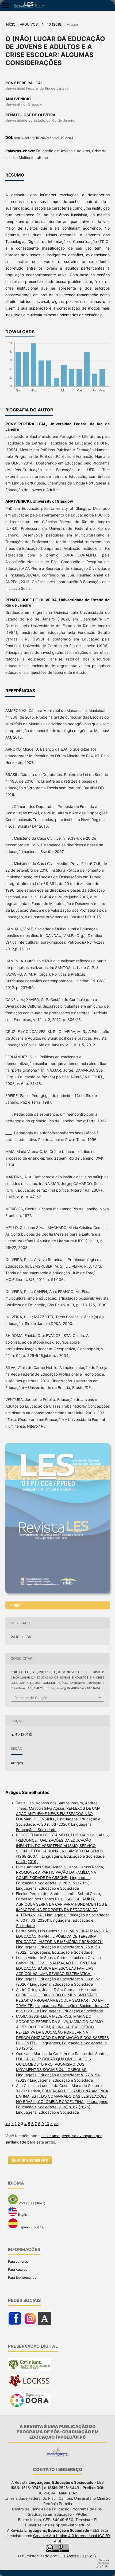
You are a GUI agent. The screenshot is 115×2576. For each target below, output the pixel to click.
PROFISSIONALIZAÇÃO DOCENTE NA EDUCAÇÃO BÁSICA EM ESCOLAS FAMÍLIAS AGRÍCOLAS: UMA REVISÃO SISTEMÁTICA (56, 1968)
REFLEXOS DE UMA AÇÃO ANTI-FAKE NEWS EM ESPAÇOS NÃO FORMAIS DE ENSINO (58, 1814)
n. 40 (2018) (52, 24)
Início (10, 24)
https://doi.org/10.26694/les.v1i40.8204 (44, 138)
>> (56, 2124)
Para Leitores (18, 2261)
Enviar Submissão (30, 2160)
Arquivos (29, 24)
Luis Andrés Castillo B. (78, 2556)
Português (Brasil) (32, 2203)
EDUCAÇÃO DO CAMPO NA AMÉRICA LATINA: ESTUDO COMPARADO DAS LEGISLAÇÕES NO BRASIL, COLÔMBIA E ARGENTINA (62, 2096)
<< (8, 2124)
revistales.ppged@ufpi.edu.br (64, 2525)
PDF (17, 1605)
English (23, 2215)
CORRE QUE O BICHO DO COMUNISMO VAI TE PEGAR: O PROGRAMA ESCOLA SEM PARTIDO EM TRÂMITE (60, 2000)
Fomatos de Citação (31, 1698)
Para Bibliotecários (22, 2277)
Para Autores (18, 2269)
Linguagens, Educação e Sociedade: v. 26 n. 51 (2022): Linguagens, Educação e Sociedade (54, 1883)
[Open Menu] (5, 5)
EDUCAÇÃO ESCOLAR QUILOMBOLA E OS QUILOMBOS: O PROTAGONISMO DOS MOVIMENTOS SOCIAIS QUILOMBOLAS (53, 2064)
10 (47, 2124)
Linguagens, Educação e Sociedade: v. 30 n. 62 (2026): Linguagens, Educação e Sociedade (62, 2107)
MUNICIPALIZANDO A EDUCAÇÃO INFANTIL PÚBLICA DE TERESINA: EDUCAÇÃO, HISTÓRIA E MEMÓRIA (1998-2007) (62, 1936)
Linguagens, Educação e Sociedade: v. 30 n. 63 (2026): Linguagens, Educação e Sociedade (58, 1824)
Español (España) (31, 2227)
